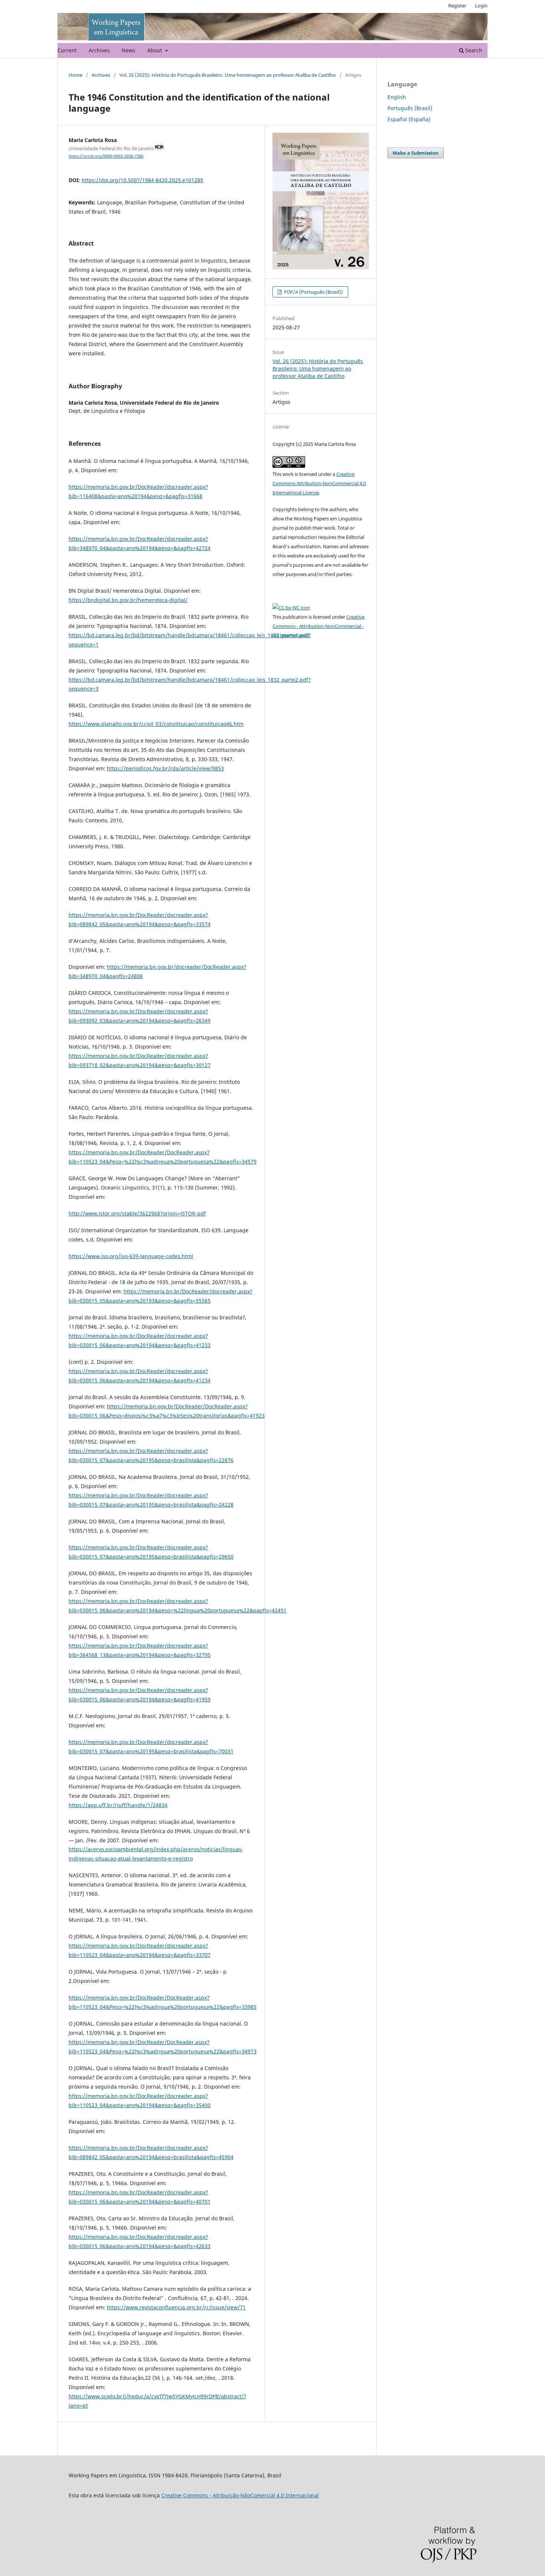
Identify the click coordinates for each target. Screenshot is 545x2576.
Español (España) (409, 119)
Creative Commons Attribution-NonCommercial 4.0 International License (319, 483)
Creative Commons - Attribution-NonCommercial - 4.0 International (318, 626)
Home (75, 75)
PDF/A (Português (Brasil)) (313, 292)
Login (481, 6)
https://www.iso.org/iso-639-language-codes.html (131, 1256)
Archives (99, 50)
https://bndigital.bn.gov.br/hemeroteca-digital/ (128, 600)
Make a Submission (416, 153)
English (397, 97)
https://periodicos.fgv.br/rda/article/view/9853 (165, 768)
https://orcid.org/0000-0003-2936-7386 (106, 156)
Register (457, 6)
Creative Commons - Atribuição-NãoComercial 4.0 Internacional (240, 2495)
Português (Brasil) (410, 108)
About (155, 50)
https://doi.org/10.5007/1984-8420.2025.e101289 (142, 180)
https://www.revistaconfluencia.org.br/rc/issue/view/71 (176, 2307)
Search (473, 50)
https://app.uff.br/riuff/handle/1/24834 (118, 1805)
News (128, 50)
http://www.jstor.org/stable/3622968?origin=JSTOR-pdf (137, 1213)
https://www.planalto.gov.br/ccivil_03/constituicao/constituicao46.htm (156, 724)
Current (67, 50)
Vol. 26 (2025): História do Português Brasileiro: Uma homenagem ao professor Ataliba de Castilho (228, 75)
